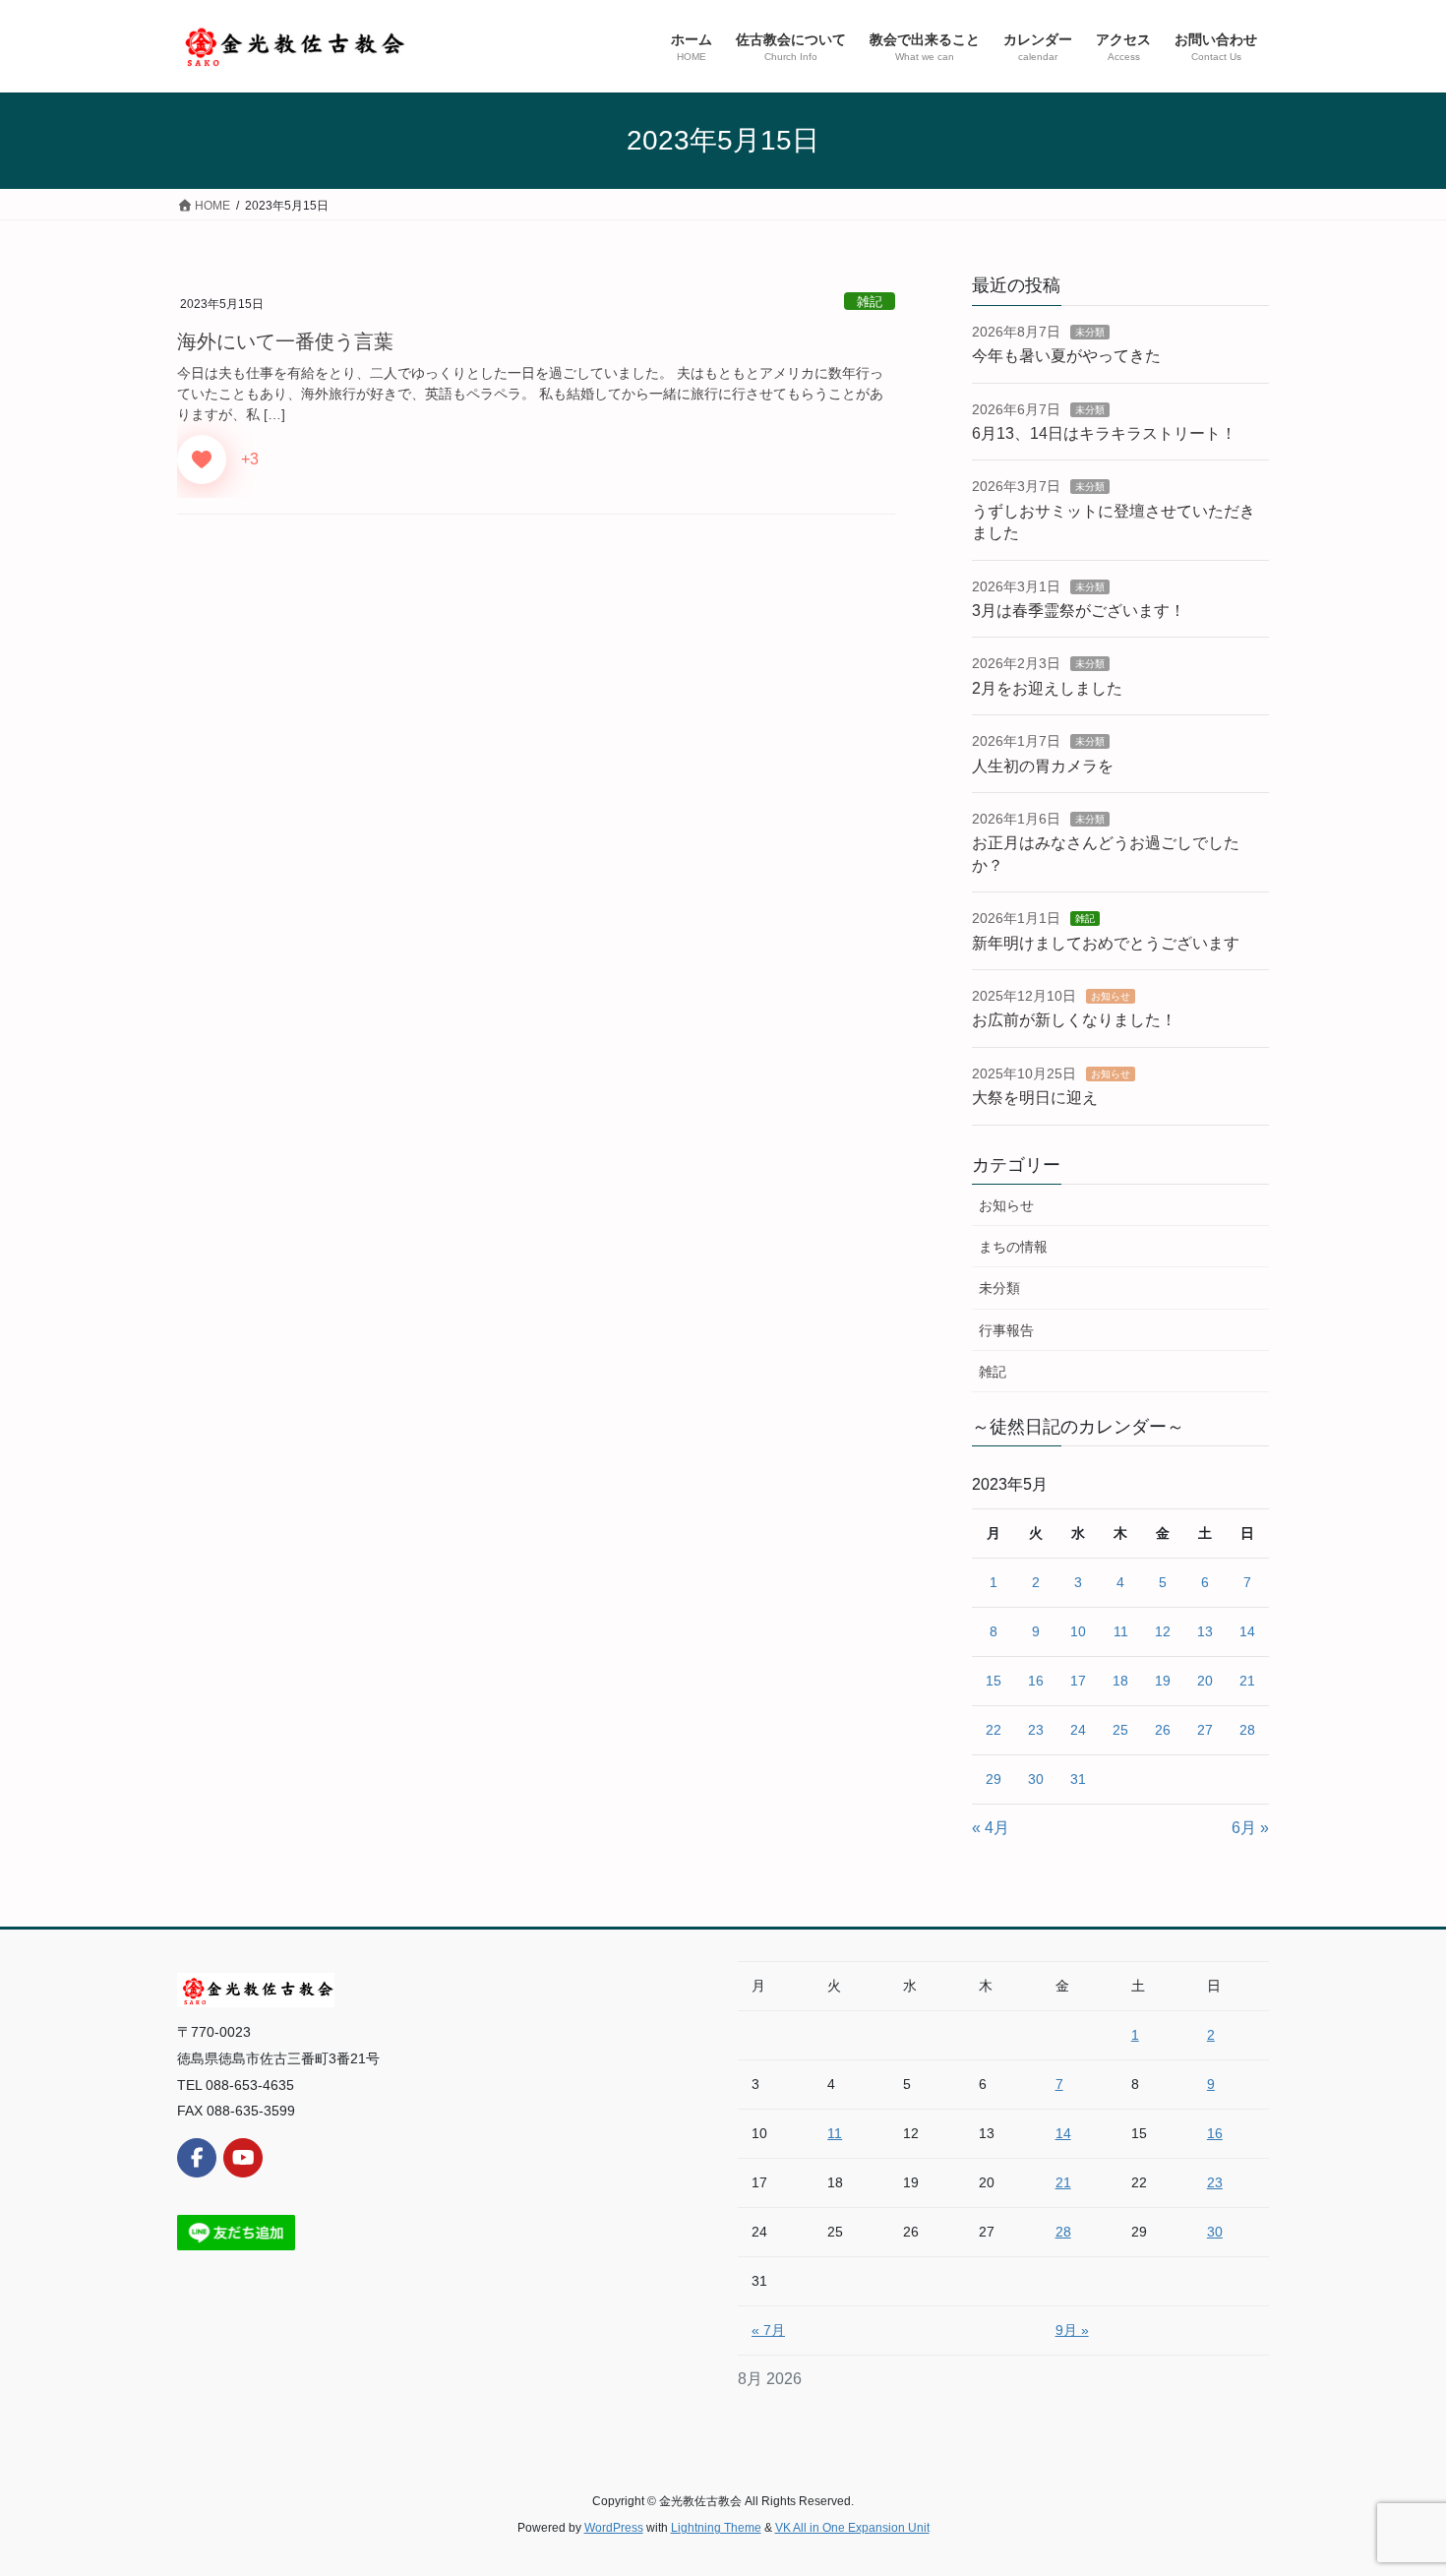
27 (1205, 1730)
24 (1078, 1730)
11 (1121, 1631)
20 (1205, 1681)
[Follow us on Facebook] (197, 2158)
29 (994, 1779)
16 (1036, 1681)
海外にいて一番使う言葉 (285, 341)
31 (1078, 1779)
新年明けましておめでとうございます (1106, 943)
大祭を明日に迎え (1035, 1098)
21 (1247, 1681)
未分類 (1090, 332)
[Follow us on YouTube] (243, 2158)
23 (1036, 1730)
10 (1078, 1631)
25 (1120, 1730)
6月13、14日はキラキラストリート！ (1104, 433)
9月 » (1072, 2330)
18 (1120, 1681)
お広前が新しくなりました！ (1074, 1020)
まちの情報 (1013, 1247)
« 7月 (768, 2330)
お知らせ (1111, 996)
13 (1205, 1631)
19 (1163, 1681)
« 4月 (991, 1828)
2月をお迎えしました (1047, 688)
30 (1036, 1779)
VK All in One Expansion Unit (852, 2528)
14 (1247, 1631)
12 (1163, 1631)
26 (1163, 1730)
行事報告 (1006, 1330)
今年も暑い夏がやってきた (1066, 356)
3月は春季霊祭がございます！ (1079, 611)
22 (994, 1730)
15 (994, 1681)
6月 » (1250, 1828)
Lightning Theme (716, 2528)
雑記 (870, 302)
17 (1078, 1681)
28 (1247, 1730)
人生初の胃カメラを (1043, 766)
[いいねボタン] (202, 460)
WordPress (614, 2528)
